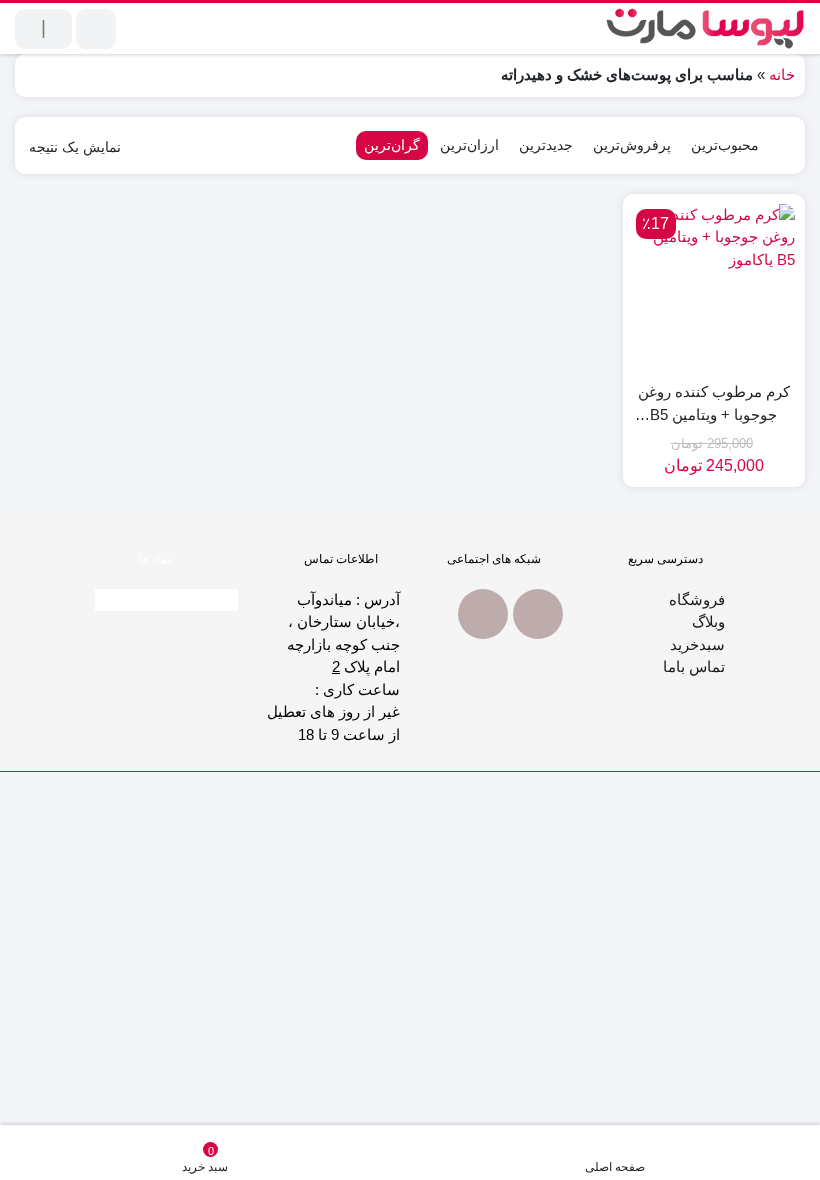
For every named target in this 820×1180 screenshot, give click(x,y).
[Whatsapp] (538, 614)
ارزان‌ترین (469, 145)
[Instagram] (483, 614)
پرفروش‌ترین (632, 145)
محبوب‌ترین (725, 145)
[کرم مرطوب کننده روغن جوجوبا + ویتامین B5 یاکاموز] (714, 285)
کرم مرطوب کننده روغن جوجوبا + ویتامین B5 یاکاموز (714, 404)
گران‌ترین (392, 145)
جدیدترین (546, 145)
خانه (782, 74)
